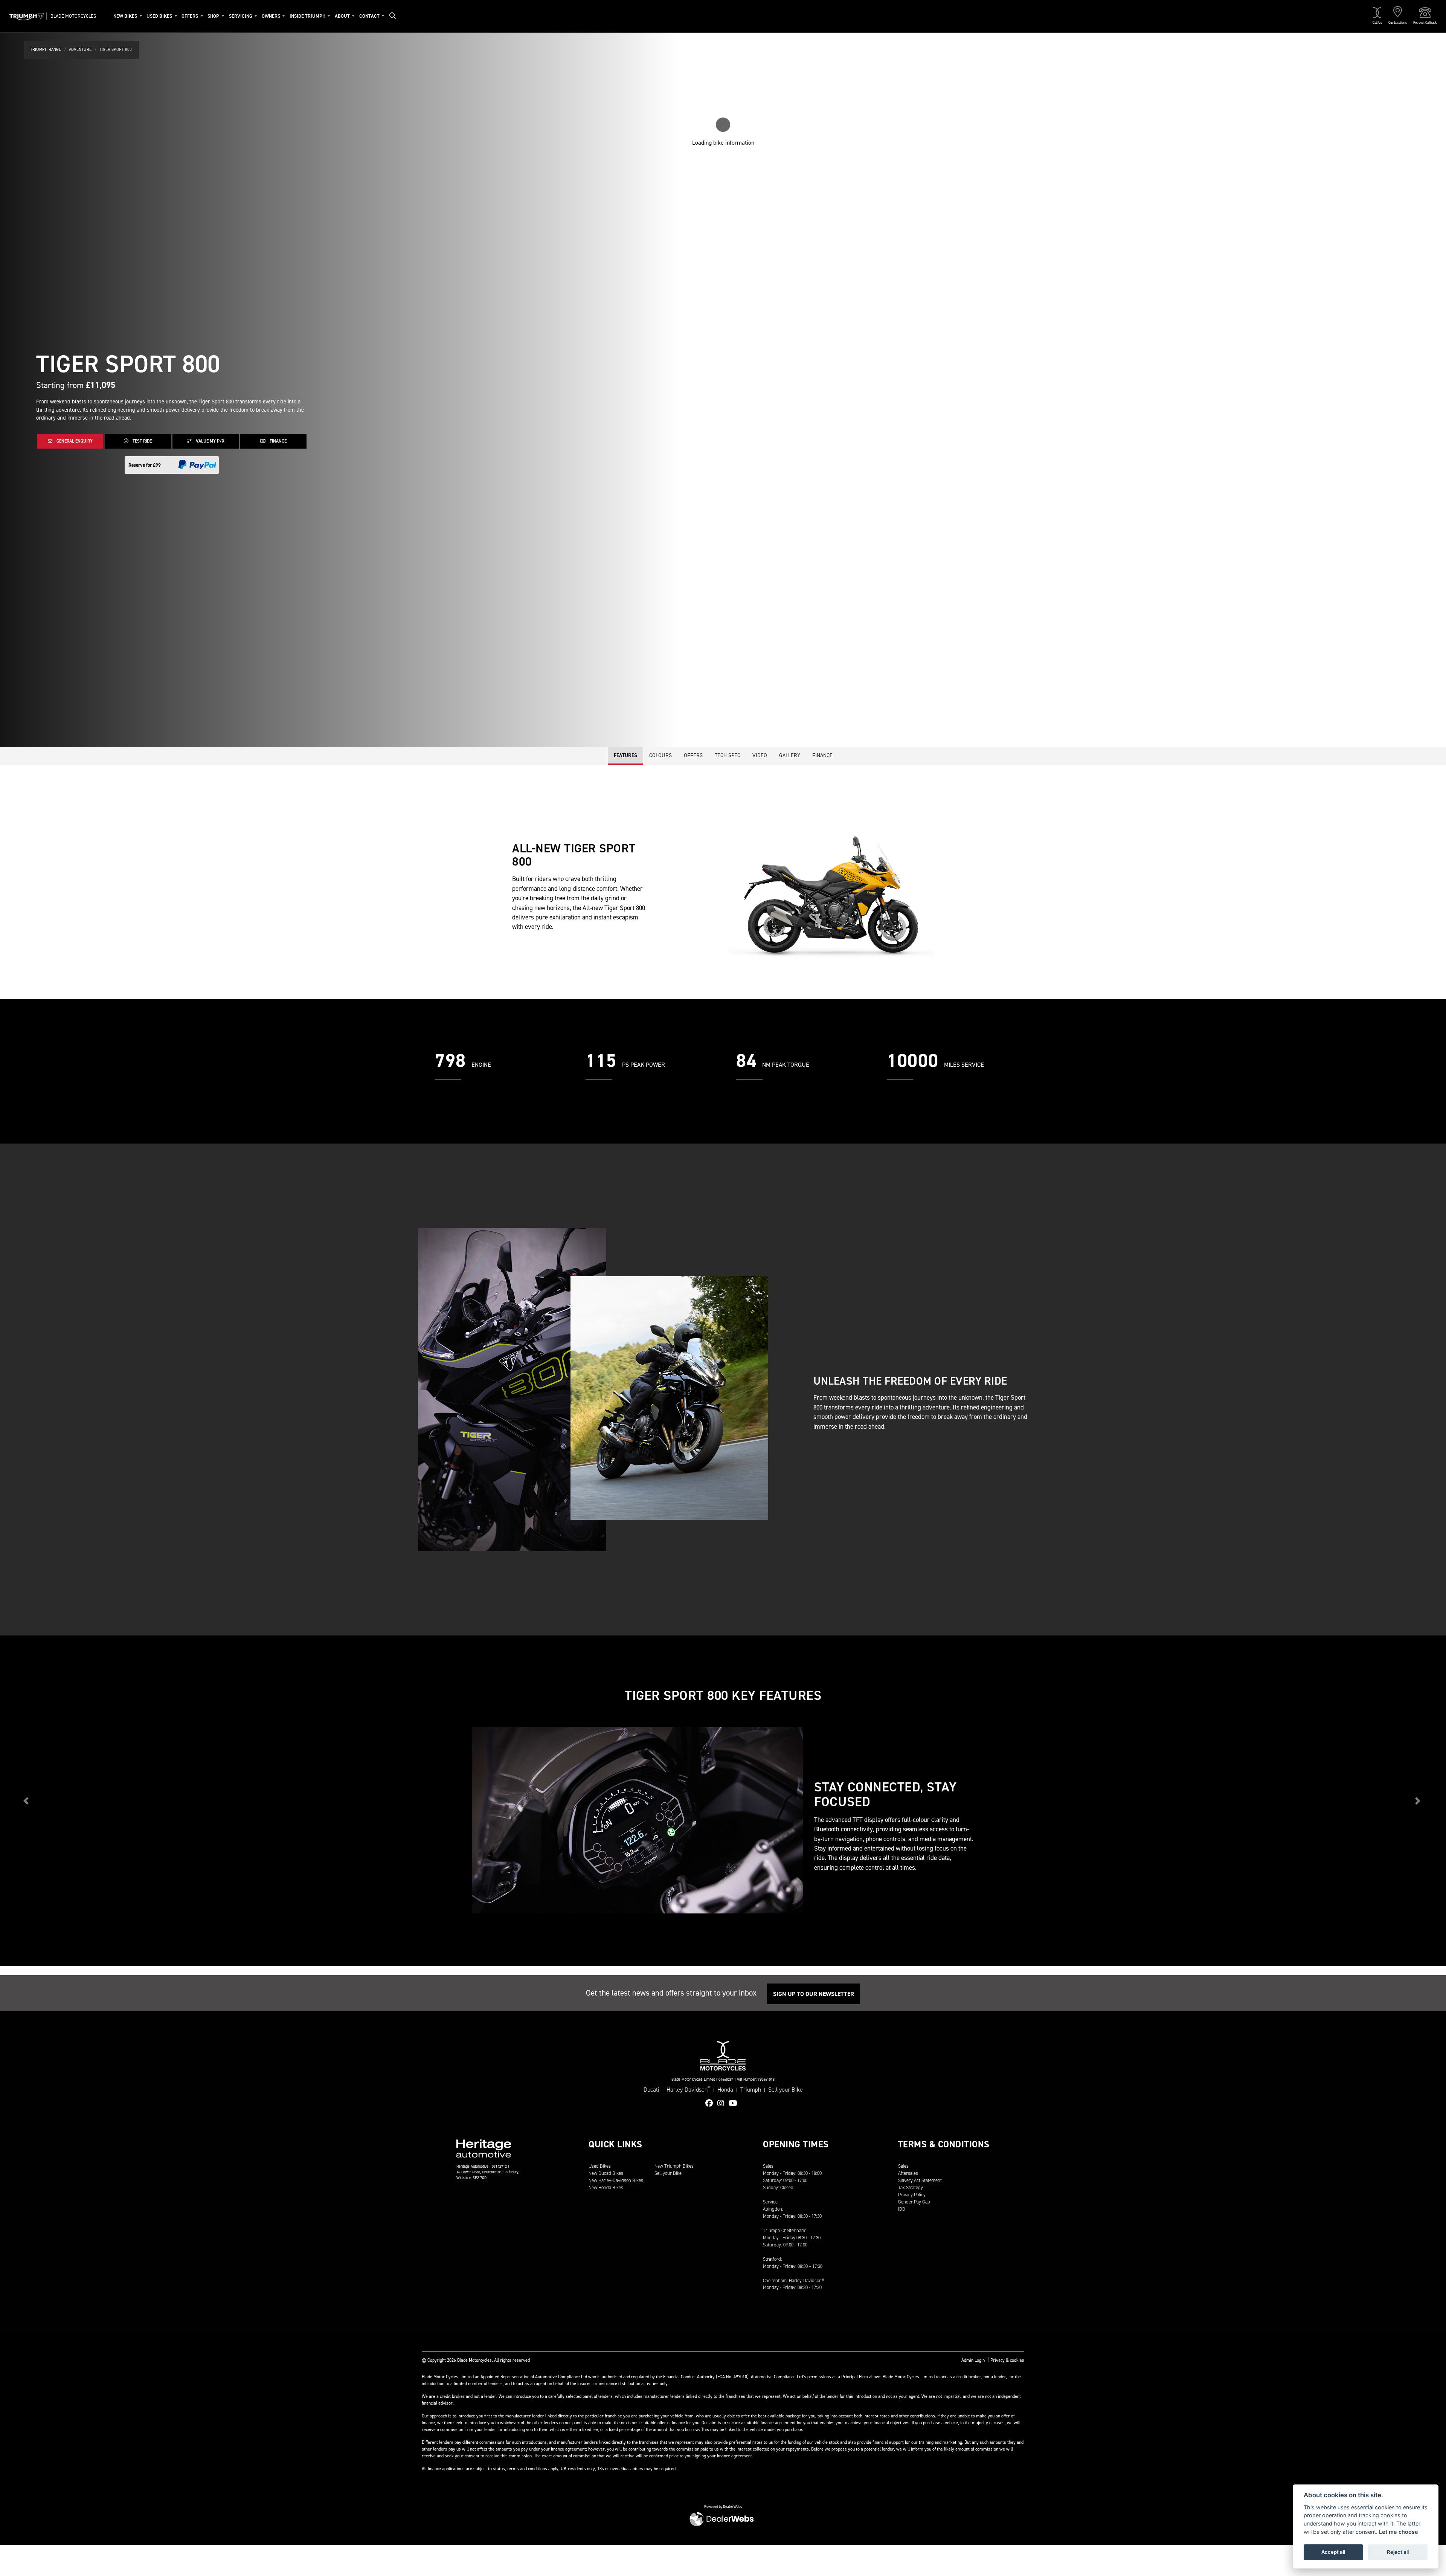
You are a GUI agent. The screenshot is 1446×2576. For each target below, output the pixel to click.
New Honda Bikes (606, 2187)
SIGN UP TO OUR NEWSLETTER (814, 1994)
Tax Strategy (911, 2187)
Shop (214, 16)
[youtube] (735, 2103)
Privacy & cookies (1007, 2360)
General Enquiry (74, 441)
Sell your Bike (786, 2090)
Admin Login (973, 2360)
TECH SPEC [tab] (728, 755)
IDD (902, 2209)
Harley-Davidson (688, 2089)
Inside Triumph (308, 16)
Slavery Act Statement (920, 2180)
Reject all (1398, 2552)
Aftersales (908, 2173)
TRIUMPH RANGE (46, 50)
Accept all (1333, 2552)
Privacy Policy (912, 2195)
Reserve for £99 (145, 465)
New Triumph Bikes (674, 2166)
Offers (190, 16)
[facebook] (711, 2103)
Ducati (651, 2090)
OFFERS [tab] (693, 755)
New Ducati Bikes (606, 2173)
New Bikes (126, 16)
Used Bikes (160, 16)
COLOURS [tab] (660, 755)
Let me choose (1399, 2532)
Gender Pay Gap (914, 2202)
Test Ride (142, 441)
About (343, 16)
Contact (370, 16)
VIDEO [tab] (760, 755)
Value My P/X (210, 441)
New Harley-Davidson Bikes (616, 2180)
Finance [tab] (822, 755)
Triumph (751, 2090)
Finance (278, 441)
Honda (725, 2090)
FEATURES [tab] (625, 755)
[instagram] (723, 2103)
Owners (272, 16)
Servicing (241, 16)
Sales (903, 2166)
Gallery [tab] (790, 755)
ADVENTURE (80, 50)
